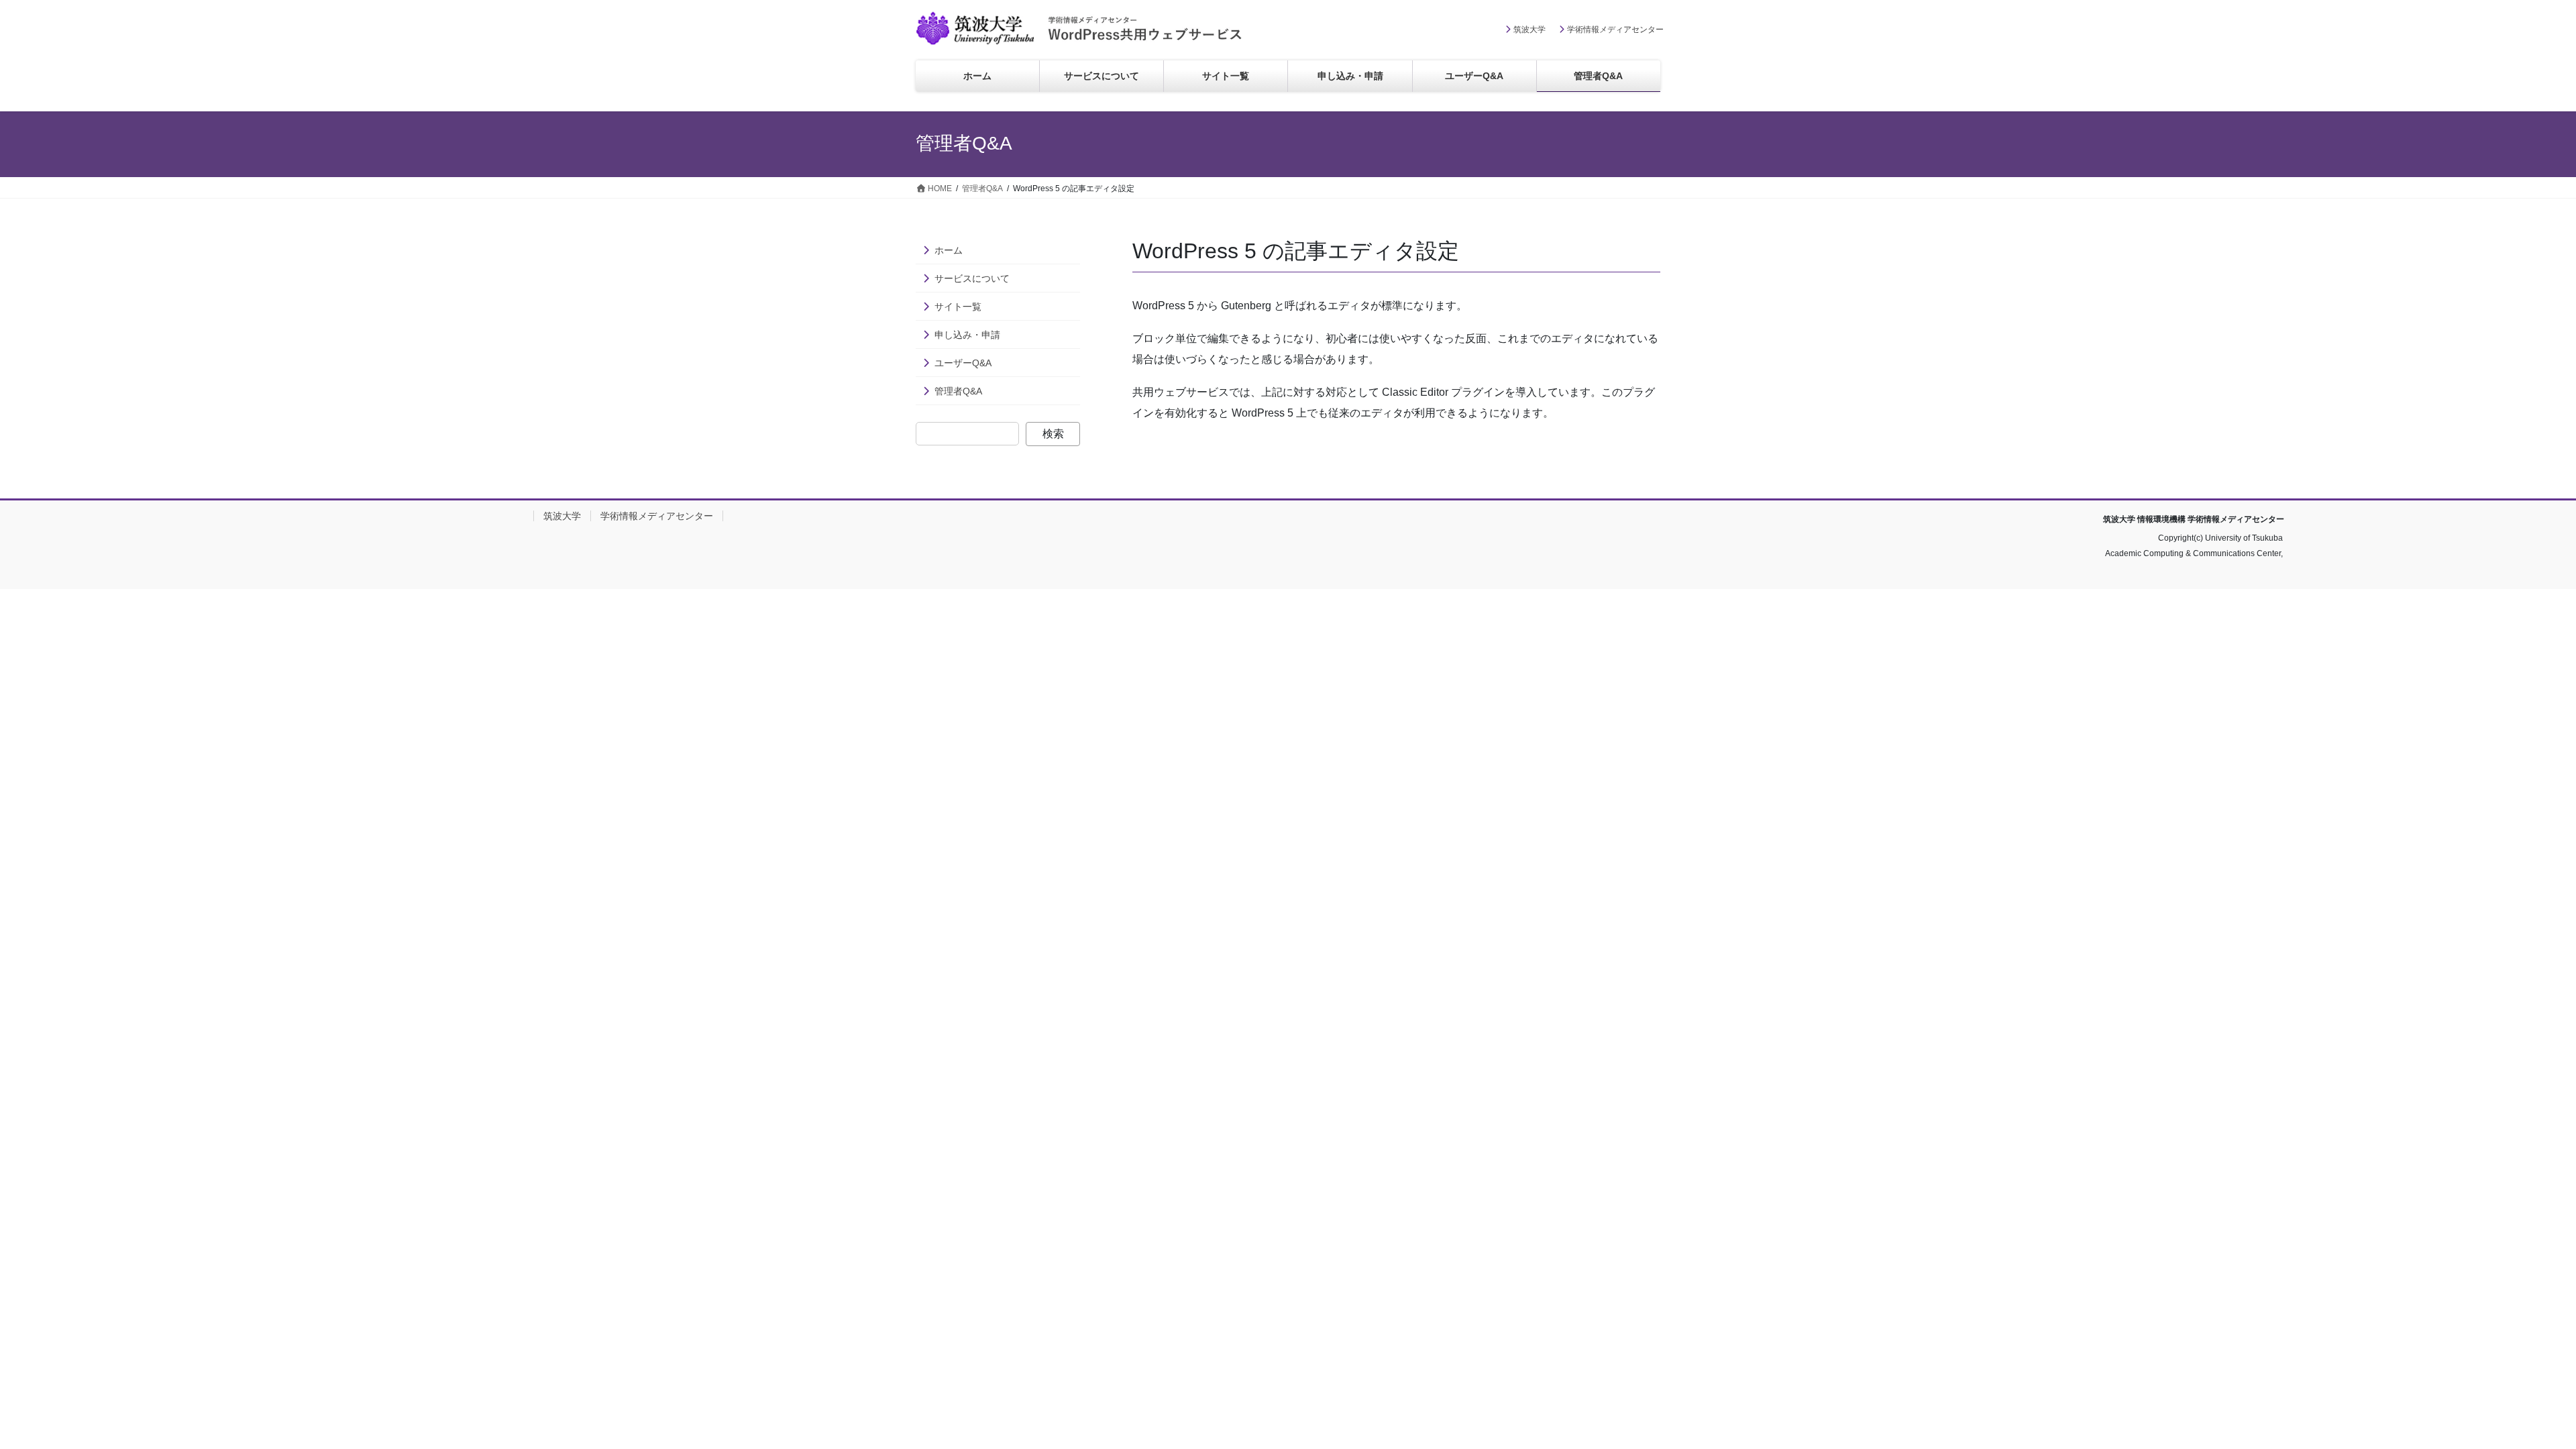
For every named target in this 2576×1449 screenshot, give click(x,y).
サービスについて (972, 278)
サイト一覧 (958, 307)
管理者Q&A (958, 391)
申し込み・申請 (967, 335)
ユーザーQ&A (963, 363)
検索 (1053, 434)
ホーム (949, 250)
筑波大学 (1529, 30)
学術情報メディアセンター (1615, 30)
